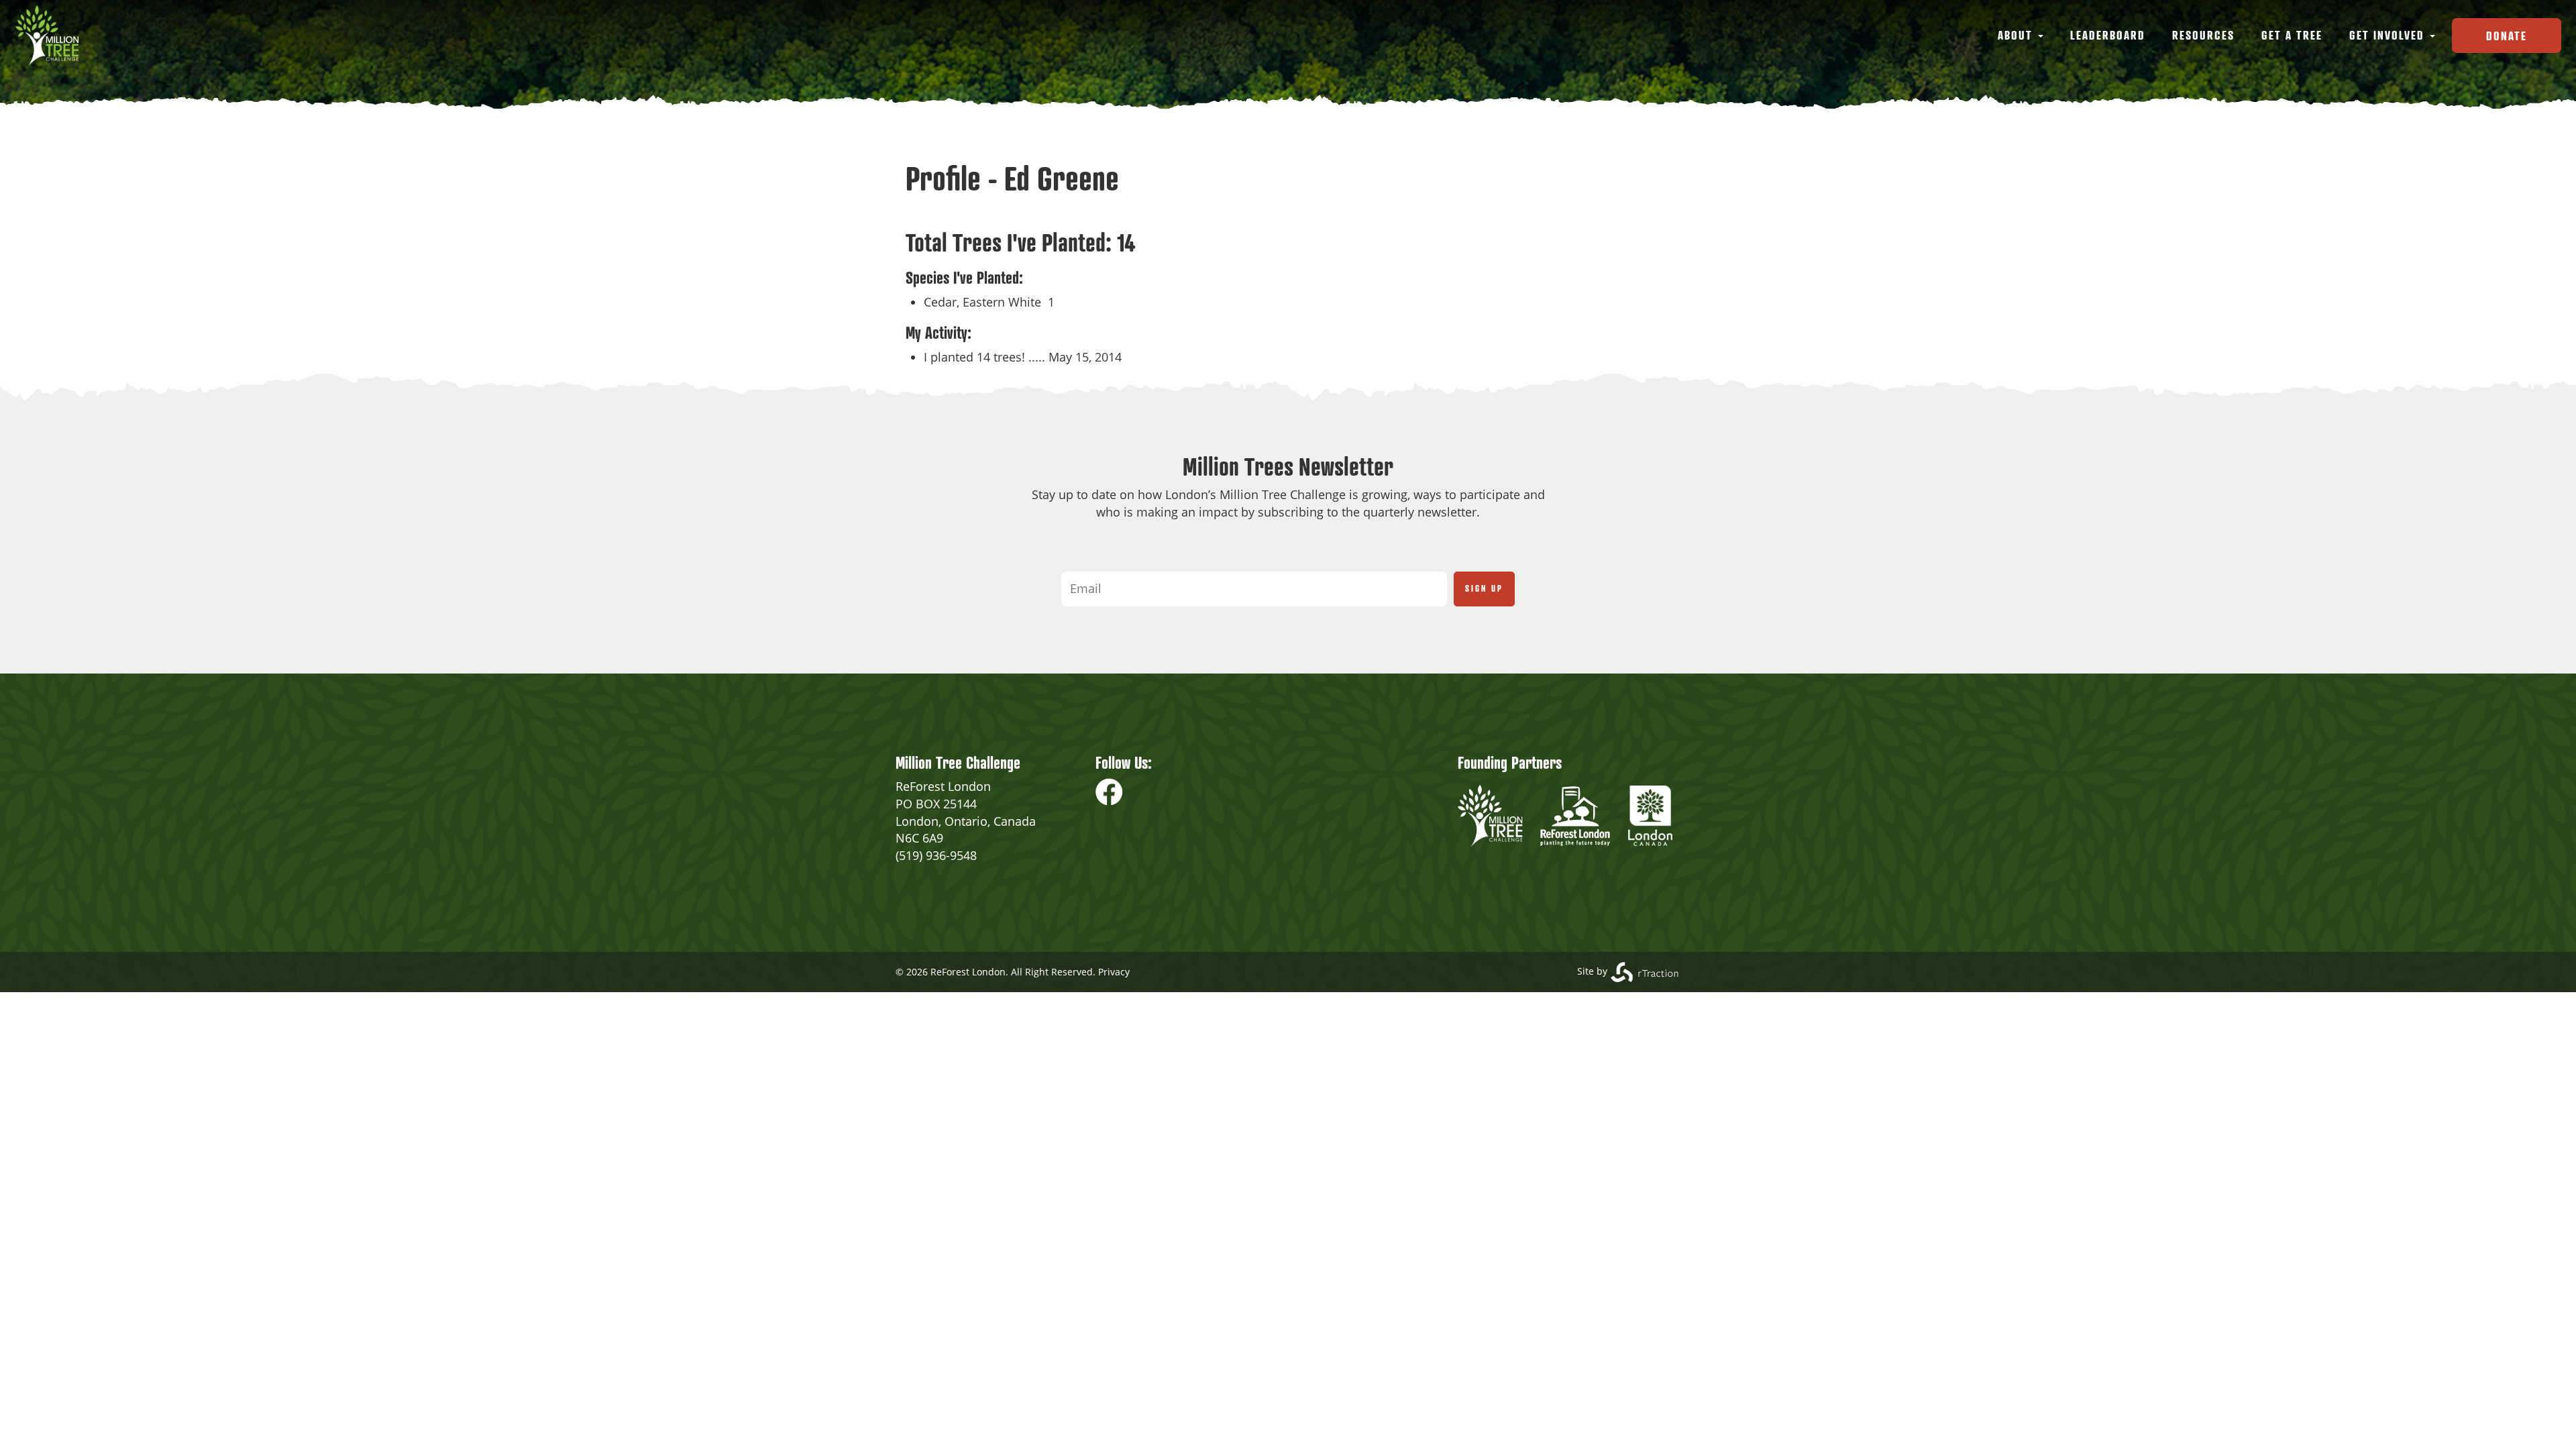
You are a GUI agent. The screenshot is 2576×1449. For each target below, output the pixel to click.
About (2017, 35)
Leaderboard (2108, 35)
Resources (2203, 35)
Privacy (1114, 972)
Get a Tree (2292, 35)
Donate (2507, 36)
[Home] (52, 36)
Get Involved (2389, 35)
